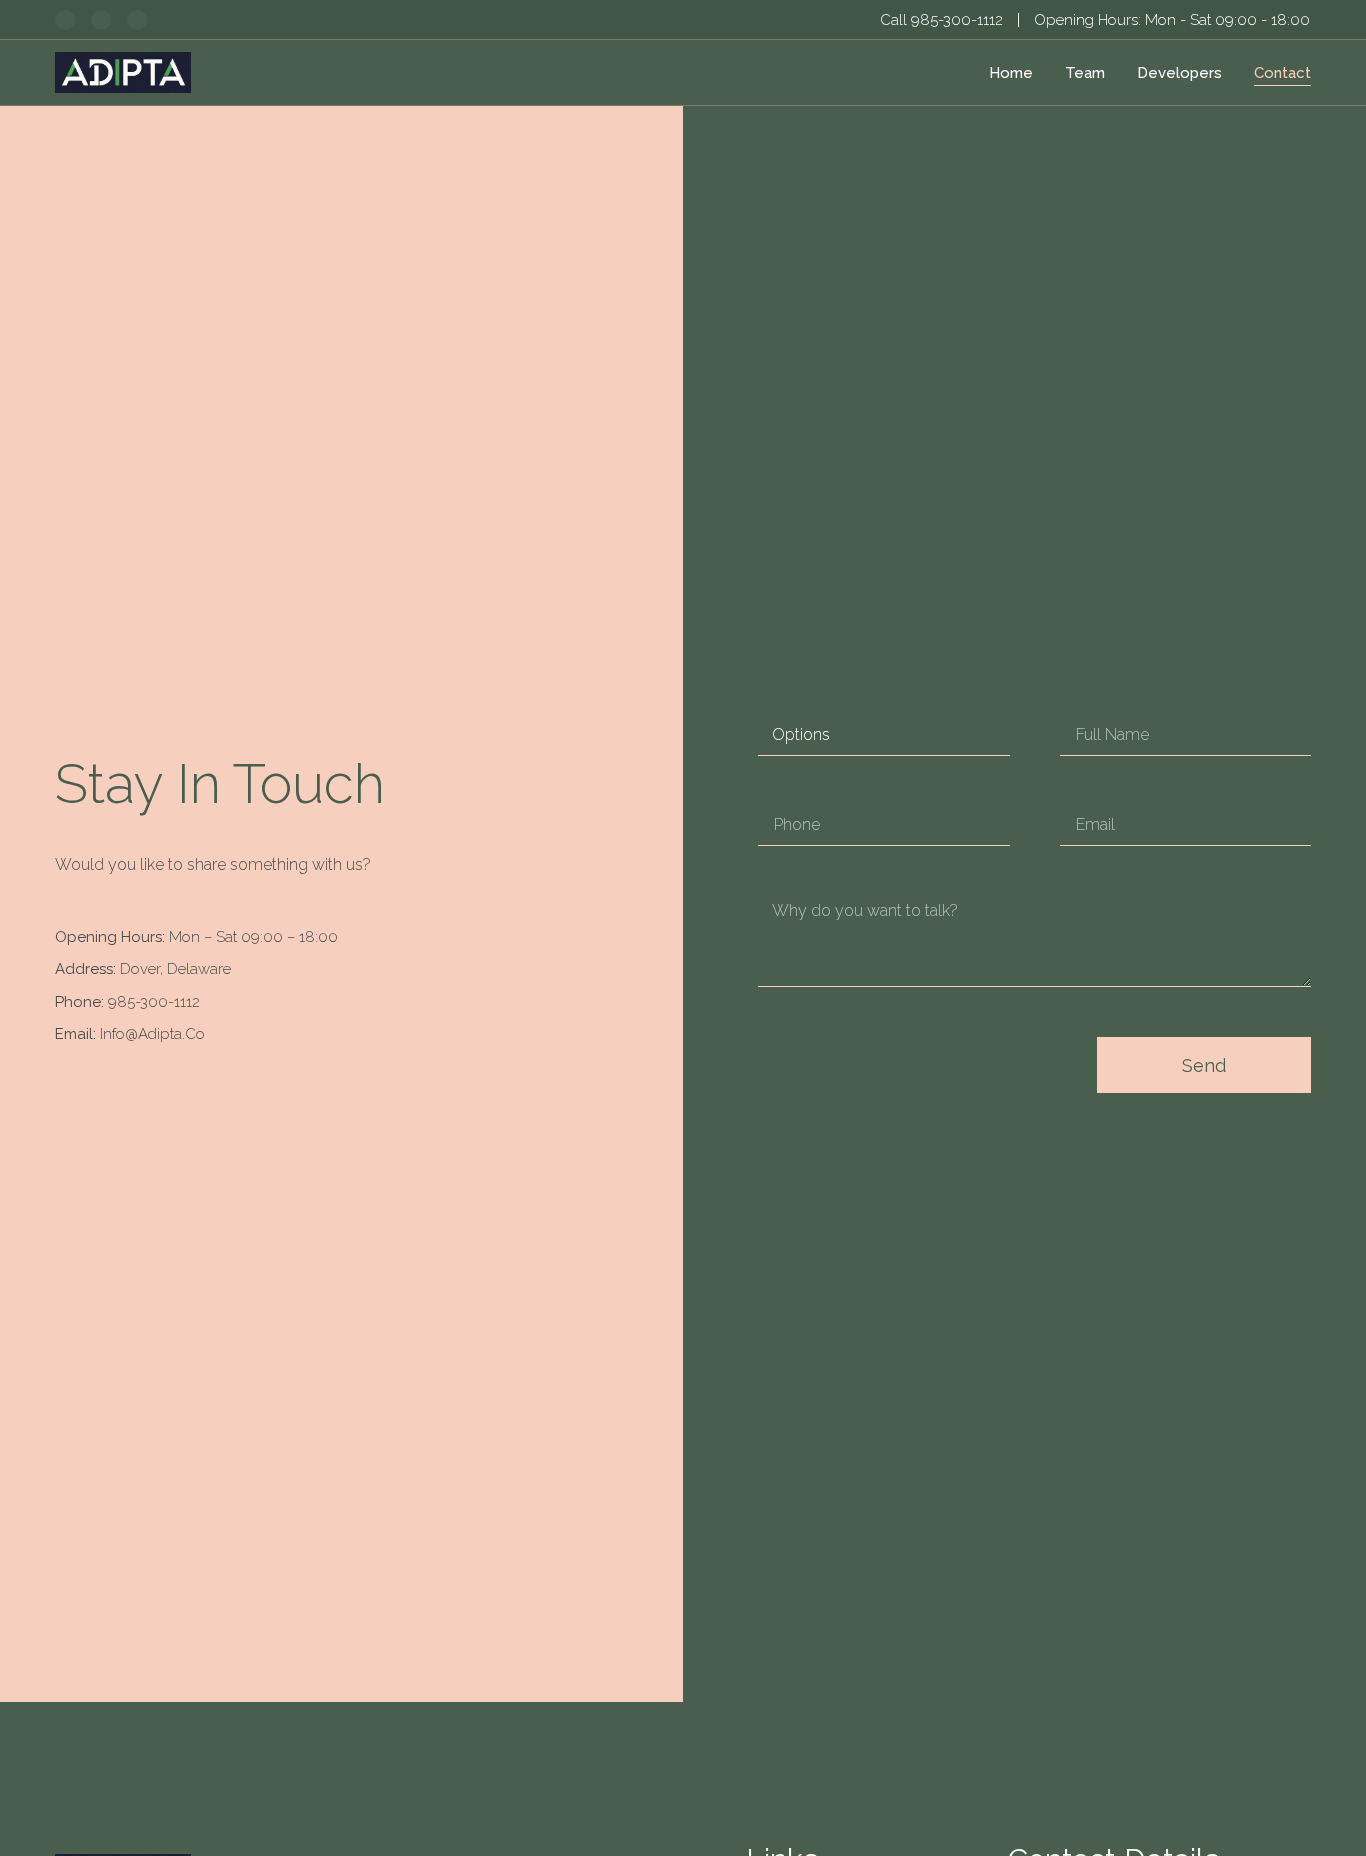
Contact (1282, 73)
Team (1085, 73)
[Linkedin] (65, 20)
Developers (1179, 73)
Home (1011, 73)
